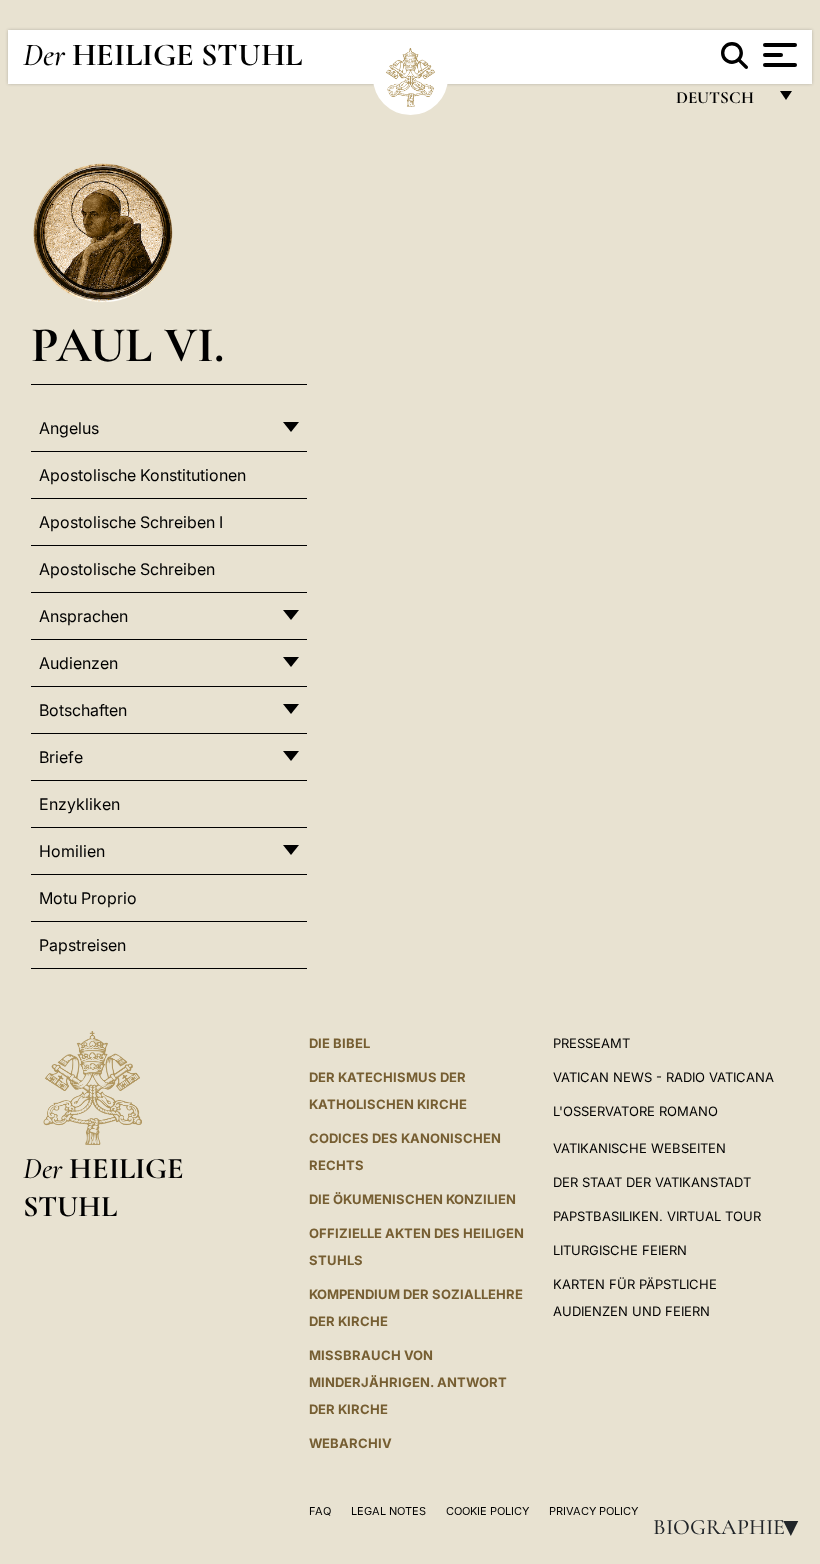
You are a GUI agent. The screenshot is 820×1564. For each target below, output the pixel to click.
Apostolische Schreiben (127, 569)
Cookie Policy (487, 1511)
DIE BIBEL (339, 1043)
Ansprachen (83, 616)
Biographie (732, 1527)
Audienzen (78, 663)
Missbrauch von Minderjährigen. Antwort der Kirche (408, 1382)
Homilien (72, 851)
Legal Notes (388, 1511)
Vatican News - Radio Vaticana (663, 1077)
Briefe (61, 757)
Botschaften (83, 710)
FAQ (320, 1511)
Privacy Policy (593, 1511)
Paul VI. (127, 344)
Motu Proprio (88, 898)
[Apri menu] (777, 55)
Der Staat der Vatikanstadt (652, 1182)
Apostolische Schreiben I (131, 522)
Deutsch (720, 102)
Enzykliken (79, 804)
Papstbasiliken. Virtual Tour (657, 1216)
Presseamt (591, 1043)
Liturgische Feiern (620, 1250)
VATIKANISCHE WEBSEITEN (639, 1148)
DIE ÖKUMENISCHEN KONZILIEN (412, 1199)
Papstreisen (82, 945)
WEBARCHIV (350, 1443)
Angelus (69, 428)
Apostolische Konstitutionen (142, 475)
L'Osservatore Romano (635, 1111)
